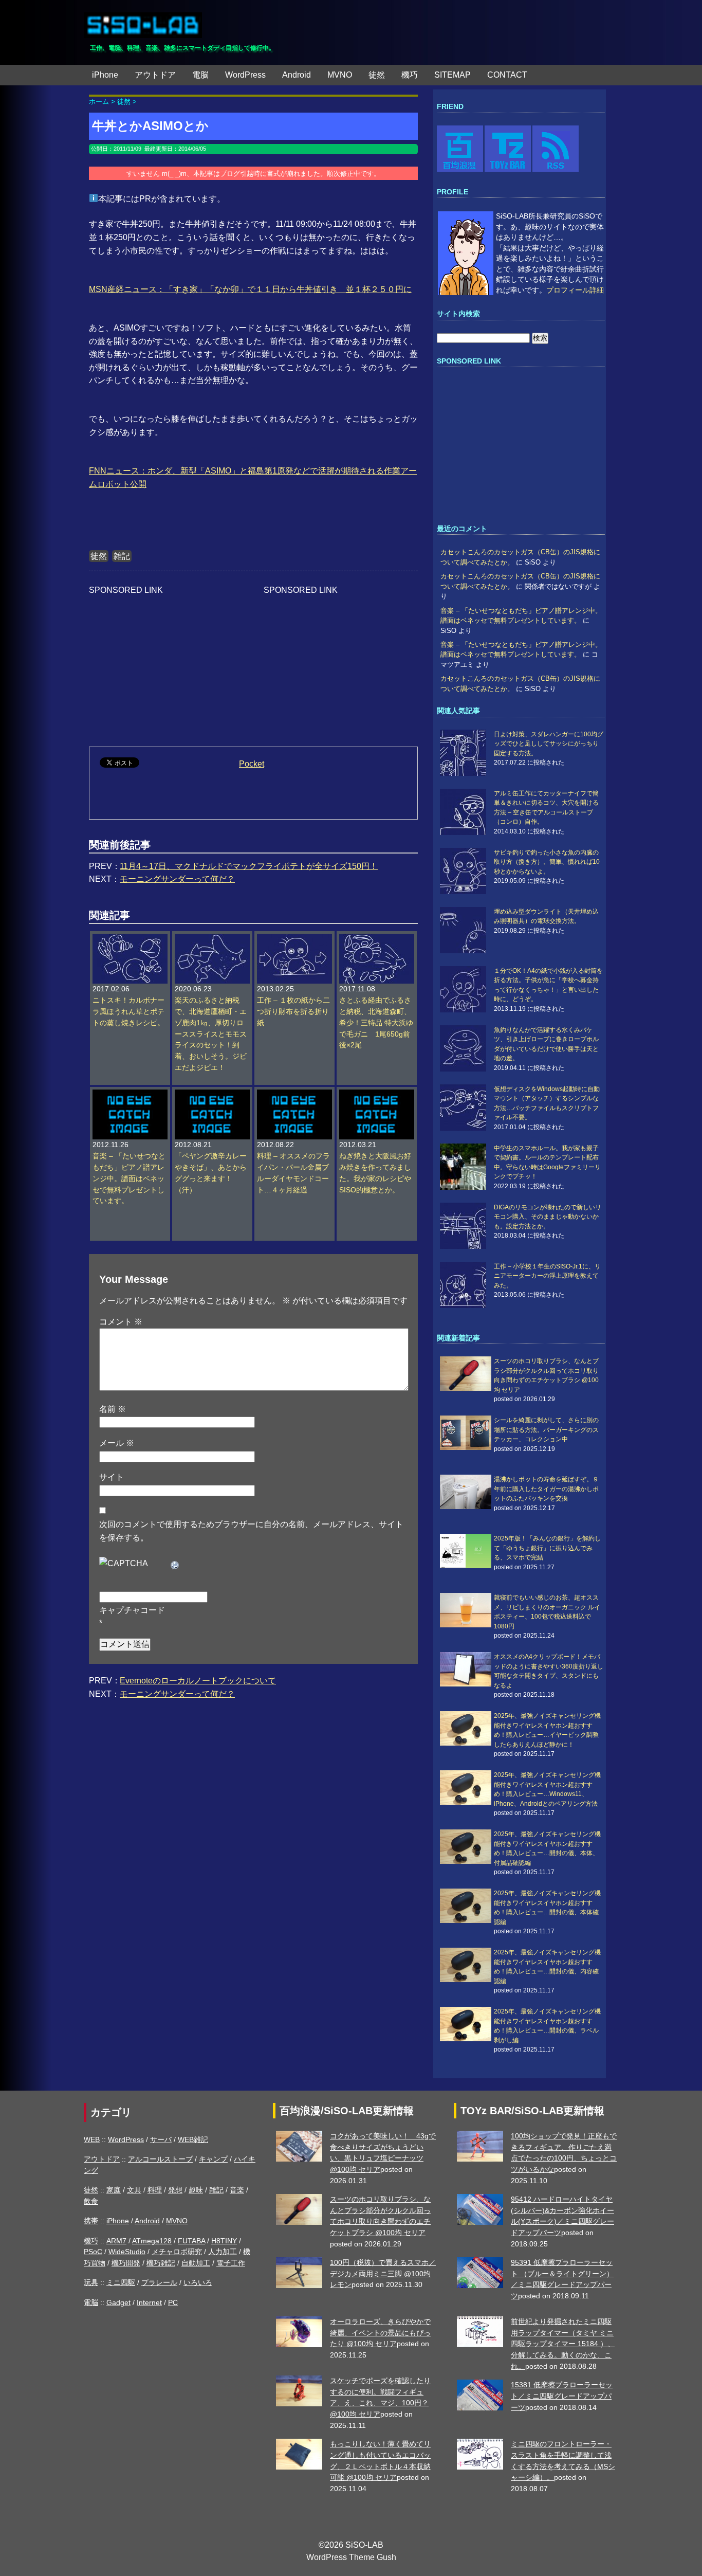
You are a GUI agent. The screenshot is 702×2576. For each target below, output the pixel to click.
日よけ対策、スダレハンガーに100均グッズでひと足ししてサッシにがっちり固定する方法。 (549, 744)
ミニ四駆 (121, 2282)
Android (297, 75)
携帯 (91, 2221)
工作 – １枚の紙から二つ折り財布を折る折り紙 (293, 1012)
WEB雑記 (193, 2139)
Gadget (118, 2302)
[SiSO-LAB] (143, 21)
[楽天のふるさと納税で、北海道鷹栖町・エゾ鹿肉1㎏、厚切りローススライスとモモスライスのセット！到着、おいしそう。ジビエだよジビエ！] (212, 939)
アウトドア (155, 75)
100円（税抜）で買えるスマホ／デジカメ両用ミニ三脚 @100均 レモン (383, 2273)
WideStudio (127, 2252)
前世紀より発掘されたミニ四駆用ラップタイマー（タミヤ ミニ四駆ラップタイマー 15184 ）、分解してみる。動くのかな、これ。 (563, 2344)
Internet (149, 2302)
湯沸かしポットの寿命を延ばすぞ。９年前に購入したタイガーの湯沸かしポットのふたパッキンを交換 (546, 1489)
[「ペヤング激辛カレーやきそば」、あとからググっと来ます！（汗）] (212, 1095)
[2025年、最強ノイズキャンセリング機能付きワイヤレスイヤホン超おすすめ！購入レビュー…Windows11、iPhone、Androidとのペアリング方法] (466, 1788)
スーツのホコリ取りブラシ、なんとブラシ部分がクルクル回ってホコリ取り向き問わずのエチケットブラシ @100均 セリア (546, 1375)
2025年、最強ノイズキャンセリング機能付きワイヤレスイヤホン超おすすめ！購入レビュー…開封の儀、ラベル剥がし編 (547, 2026)
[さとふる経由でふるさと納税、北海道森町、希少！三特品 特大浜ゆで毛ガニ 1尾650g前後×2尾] (377, 939)
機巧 (410, 75)
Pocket (252, 764)
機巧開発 (126, 2263)
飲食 (91, 2201)
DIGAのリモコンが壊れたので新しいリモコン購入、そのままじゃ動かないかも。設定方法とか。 (548, 1217)
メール (117, 1443)
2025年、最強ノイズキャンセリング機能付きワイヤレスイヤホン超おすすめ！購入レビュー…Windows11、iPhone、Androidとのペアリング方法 (547, 1789)
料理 (155, 2190)
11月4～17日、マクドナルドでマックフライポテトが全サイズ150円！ (249, 866)
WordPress (245, 75)
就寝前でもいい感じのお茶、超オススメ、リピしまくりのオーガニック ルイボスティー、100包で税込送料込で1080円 (547, 1612)
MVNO (340, 75)
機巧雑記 (161, 2263)
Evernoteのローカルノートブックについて (198, 1681)
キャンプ (213, 2159)
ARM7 (116, 2241)
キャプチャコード (132, 1610)
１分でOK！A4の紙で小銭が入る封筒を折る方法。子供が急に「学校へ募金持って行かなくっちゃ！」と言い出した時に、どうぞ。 (548, 985)
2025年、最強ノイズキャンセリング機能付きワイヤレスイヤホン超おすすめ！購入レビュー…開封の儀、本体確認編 (547, 1907)
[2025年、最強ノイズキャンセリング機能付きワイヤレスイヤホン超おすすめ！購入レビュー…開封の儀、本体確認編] (466, 1906)
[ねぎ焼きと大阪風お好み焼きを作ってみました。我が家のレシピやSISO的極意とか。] (377, 1095)
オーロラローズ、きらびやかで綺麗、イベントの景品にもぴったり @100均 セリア (380, 2333)
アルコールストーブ (160, 2159)
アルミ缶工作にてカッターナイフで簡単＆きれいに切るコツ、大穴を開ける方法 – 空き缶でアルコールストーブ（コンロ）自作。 (546, 808)
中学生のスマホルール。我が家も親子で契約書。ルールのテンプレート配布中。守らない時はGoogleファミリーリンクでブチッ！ (547, 1162)
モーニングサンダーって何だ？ (177, 879)
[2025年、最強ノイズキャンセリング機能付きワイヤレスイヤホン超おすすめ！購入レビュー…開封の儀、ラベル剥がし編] (466, 2024)
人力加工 (223, 2252)
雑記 (122, 556)
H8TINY (224, 2241)
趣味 (196, 2190)
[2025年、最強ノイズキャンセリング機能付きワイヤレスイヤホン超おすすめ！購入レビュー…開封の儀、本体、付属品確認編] (466, 1847)
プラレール (159, 2282)
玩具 (91, 2282)
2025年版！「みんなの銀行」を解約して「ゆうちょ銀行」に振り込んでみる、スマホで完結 (547, 1548)
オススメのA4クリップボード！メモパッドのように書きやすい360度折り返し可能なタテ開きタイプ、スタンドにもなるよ (549, 1671)
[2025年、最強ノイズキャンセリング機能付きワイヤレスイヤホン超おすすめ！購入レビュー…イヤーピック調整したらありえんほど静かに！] (466, 1728)
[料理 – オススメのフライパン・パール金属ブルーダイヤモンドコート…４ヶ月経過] (294, 1095)
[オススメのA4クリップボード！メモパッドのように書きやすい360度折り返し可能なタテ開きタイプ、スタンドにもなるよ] (466, 1669)
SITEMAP (452, 75)
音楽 (237, 2190)
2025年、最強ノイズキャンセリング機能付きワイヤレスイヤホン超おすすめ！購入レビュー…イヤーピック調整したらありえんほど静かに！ (547, 1730)
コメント (121, 1322)
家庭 (114, 2190)
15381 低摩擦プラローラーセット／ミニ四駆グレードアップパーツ (562, 2396)
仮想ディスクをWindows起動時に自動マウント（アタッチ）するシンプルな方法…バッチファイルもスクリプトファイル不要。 (547, 1103)
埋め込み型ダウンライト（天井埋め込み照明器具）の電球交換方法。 (546, 916)
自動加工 (196, 2263)
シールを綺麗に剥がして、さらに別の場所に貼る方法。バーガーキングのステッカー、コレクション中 (546, 1430)
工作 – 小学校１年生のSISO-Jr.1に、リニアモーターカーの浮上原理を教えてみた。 (547, 1276)
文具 (134, 2190)
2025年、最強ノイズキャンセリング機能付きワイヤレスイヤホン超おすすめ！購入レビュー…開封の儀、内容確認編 (547, 1966)
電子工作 (231, 2263)
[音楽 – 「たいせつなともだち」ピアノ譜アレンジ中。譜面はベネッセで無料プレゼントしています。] (130, 1095)
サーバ (161, 2139)
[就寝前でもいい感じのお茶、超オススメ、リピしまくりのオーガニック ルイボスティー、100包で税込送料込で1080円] (466, 1610)
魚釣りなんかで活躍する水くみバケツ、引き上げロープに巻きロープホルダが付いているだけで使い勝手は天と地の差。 (546, 1044)
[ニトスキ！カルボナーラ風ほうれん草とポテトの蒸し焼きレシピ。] (130, 939)
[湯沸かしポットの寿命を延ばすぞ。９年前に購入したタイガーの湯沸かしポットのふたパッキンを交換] (466, 1492)
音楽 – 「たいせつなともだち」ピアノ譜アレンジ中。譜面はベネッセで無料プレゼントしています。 (129, 1179)
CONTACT (507, 75)
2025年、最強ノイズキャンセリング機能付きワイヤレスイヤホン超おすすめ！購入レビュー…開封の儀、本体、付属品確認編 (547, 1848)
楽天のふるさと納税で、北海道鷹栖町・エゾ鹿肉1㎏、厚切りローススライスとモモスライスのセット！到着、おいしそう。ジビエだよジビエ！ (211, 1034)
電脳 (200, 75)
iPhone (105, 75)
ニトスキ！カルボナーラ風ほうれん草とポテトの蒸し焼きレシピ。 (128, 1012)
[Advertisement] (166, 661)
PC (173, 2302)
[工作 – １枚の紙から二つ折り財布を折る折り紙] (294, 939)
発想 (175, 2190)
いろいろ (198, 2282)
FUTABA (191, 2241)
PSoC (93, 2252)
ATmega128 (152, 2241)
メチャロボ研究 (177, 2252)
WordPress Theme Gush (351, 2557)
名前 (113, 1409)
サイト (112, 1477)
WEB (92, 2139)
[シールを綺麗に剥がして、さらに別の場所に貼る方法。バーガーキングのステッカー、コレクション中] (466, 1433)
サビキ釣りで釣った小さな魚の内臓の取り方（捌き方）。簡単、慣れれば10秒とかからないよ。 (547, 862)
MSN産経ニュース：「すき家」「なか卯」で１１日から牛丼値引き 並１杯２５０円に (250, 289)
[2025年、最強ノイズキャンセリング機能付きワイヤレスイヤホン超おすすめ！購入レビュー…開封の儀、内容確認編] (466, 1965)
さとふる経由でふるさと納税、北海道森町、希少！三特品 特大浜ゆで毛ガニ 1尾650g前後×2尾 (376, 1023)
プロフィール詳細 (575, 290)
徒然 (377, 75)
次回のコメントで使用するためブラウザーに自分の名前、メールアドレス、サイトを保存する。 (251, 1531)
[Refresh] (175, 1563)
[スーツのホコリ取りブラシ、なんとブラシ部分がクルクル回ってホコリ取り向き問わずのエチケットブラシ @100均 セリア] (466, 1374)
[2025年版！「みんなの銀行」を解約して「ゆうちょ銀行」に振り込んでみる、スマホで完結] (466, 1551)
